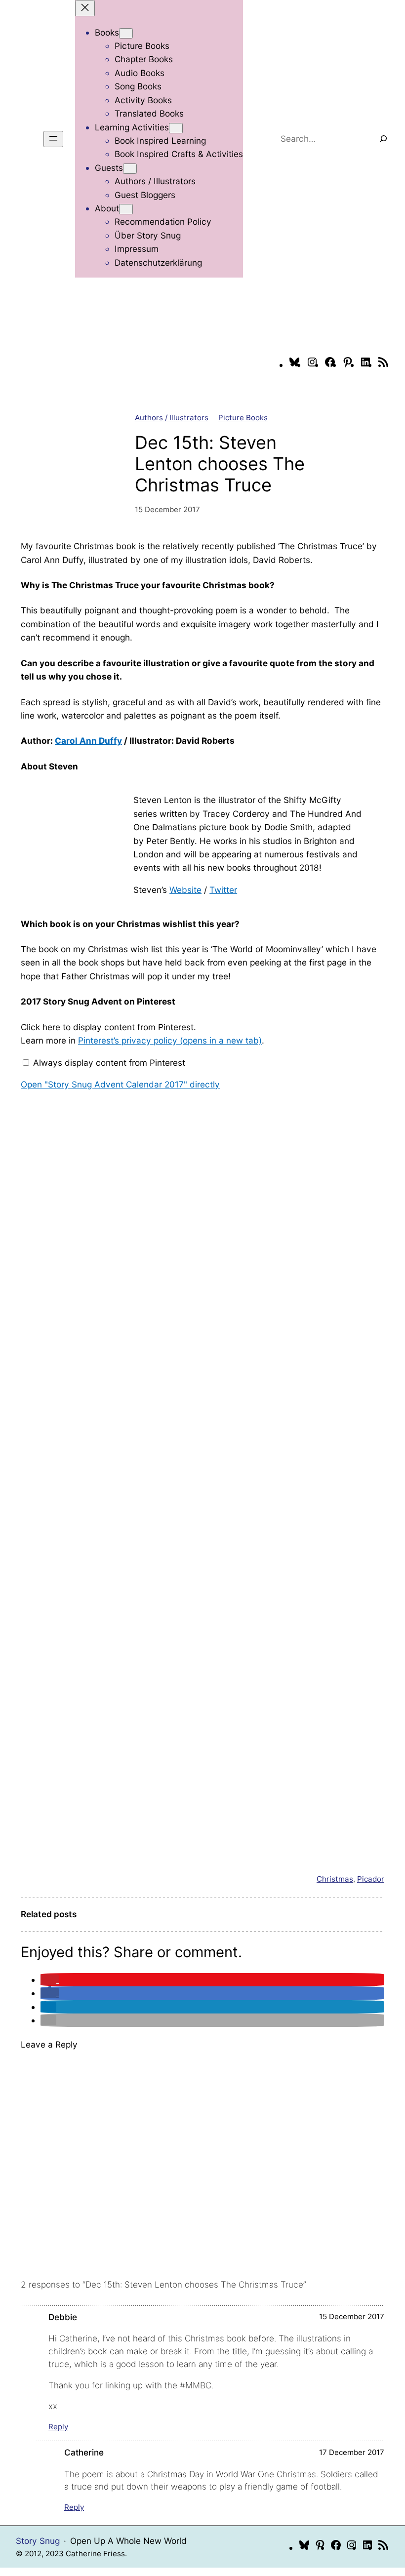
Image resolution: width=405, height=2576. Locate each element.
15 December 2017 (352, 2316)
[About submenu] (126, 209)
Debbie (63, 2317)
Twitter (223, 890)
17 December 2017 (352, 2452)
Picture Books (243, 418)
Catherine (84, 2452)
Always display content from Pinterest (109, 1063)
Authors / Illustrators (172, 418)
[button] (50, 1980)
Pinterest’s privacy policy (170, 1040)
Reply (58, 2427)
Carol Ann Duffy (88, 741)
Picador (371, 1879)
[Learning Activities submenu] (176, 128)
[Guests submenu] (130, 169)
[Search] (383, 139)
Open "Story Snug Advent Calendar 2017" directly (120, 1084)
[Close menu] (85, 8)
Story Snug (38, 2541)
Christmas (335, 1879)
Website (185, 890)
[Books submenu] (126, 33)
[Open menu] (53, 139)
